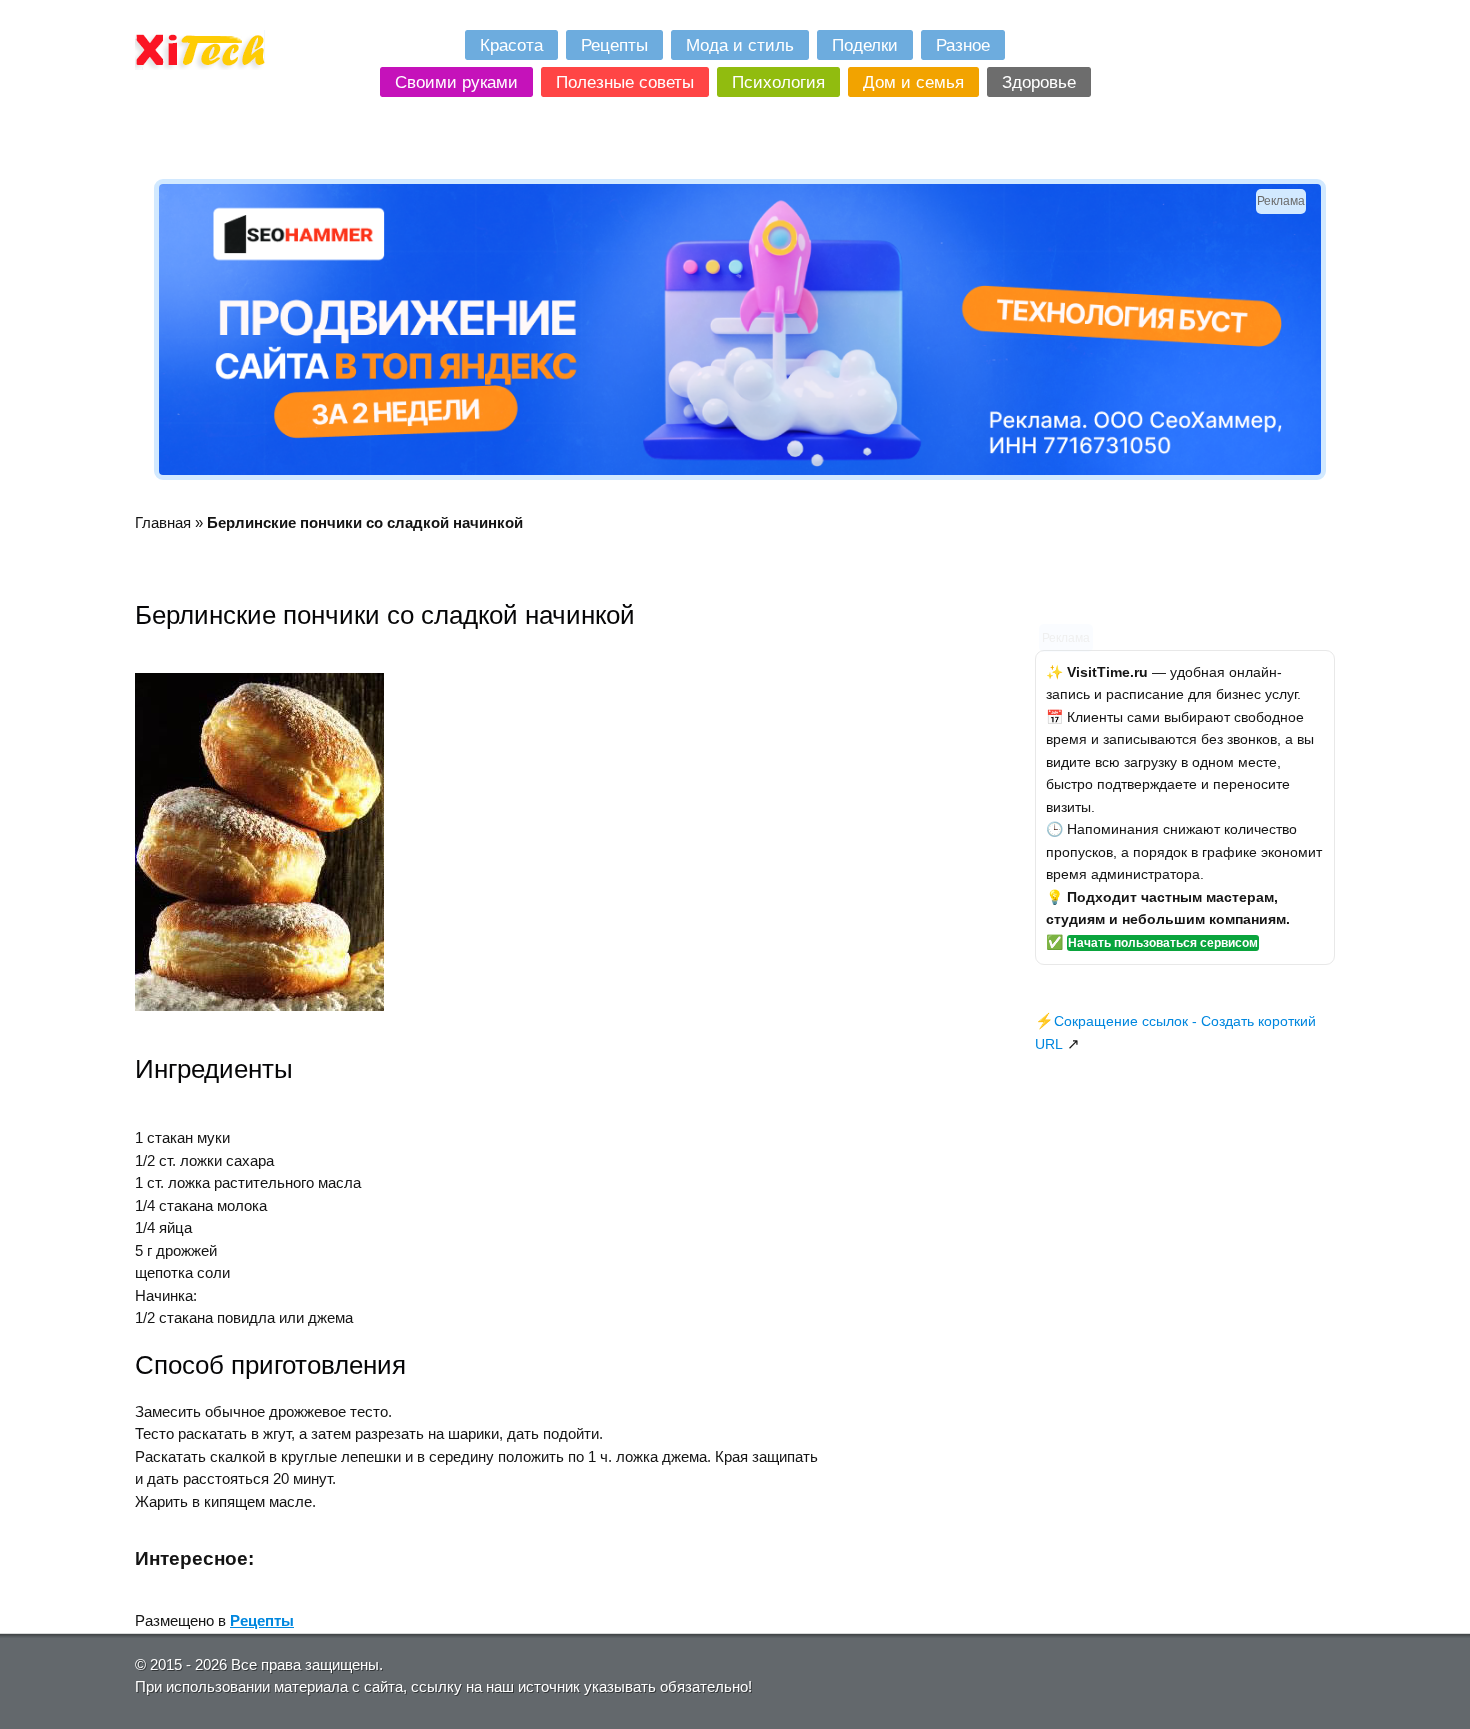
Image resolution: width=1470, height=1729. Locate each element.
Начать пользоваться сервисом (1163, 943)
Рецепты (262, 1620)
